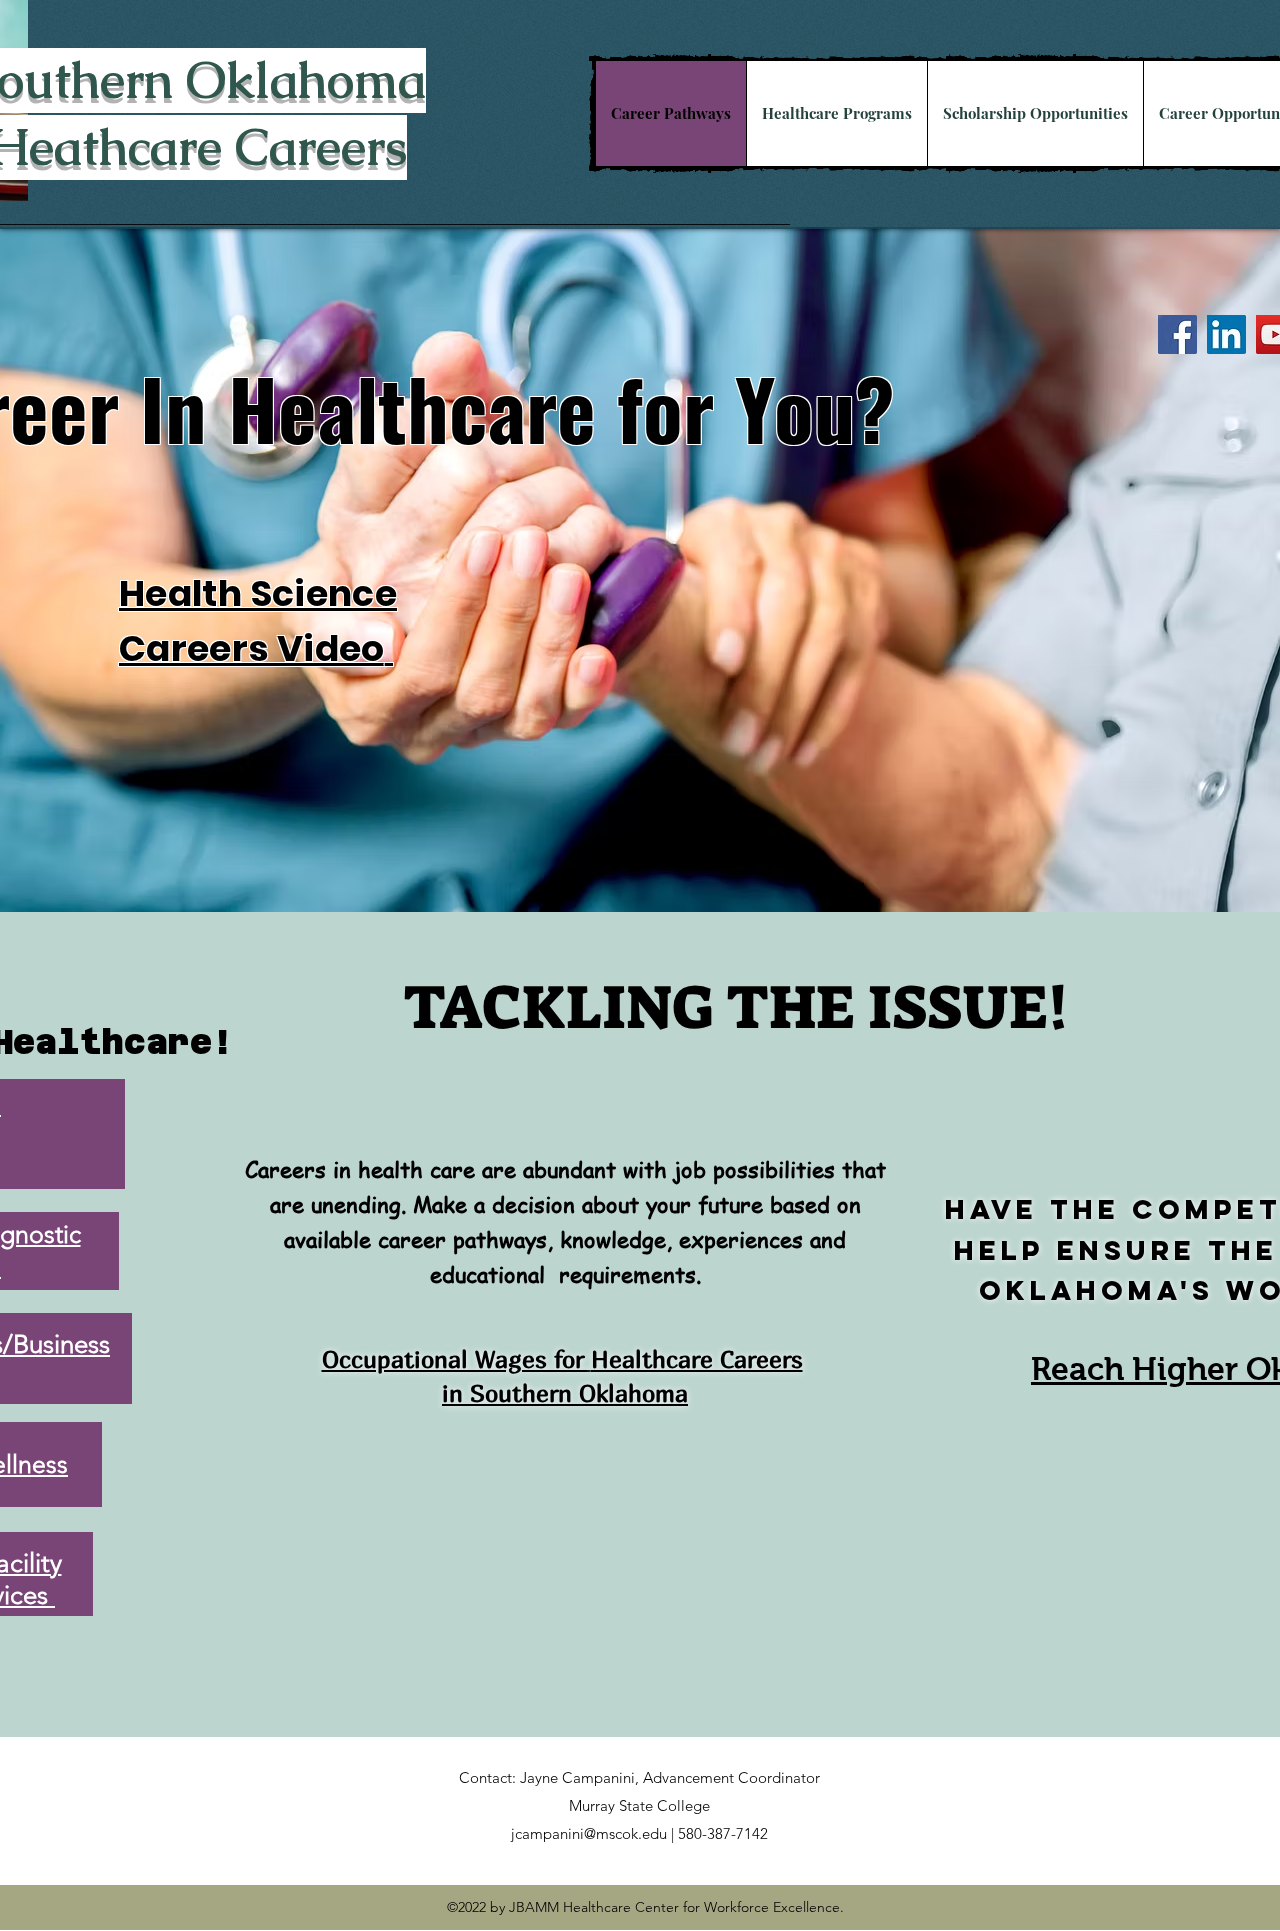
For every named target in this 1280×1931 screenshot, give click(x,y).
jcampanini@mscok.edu (589, 1833)
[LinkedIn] (1226, 334)
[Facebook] (1177, 334)
